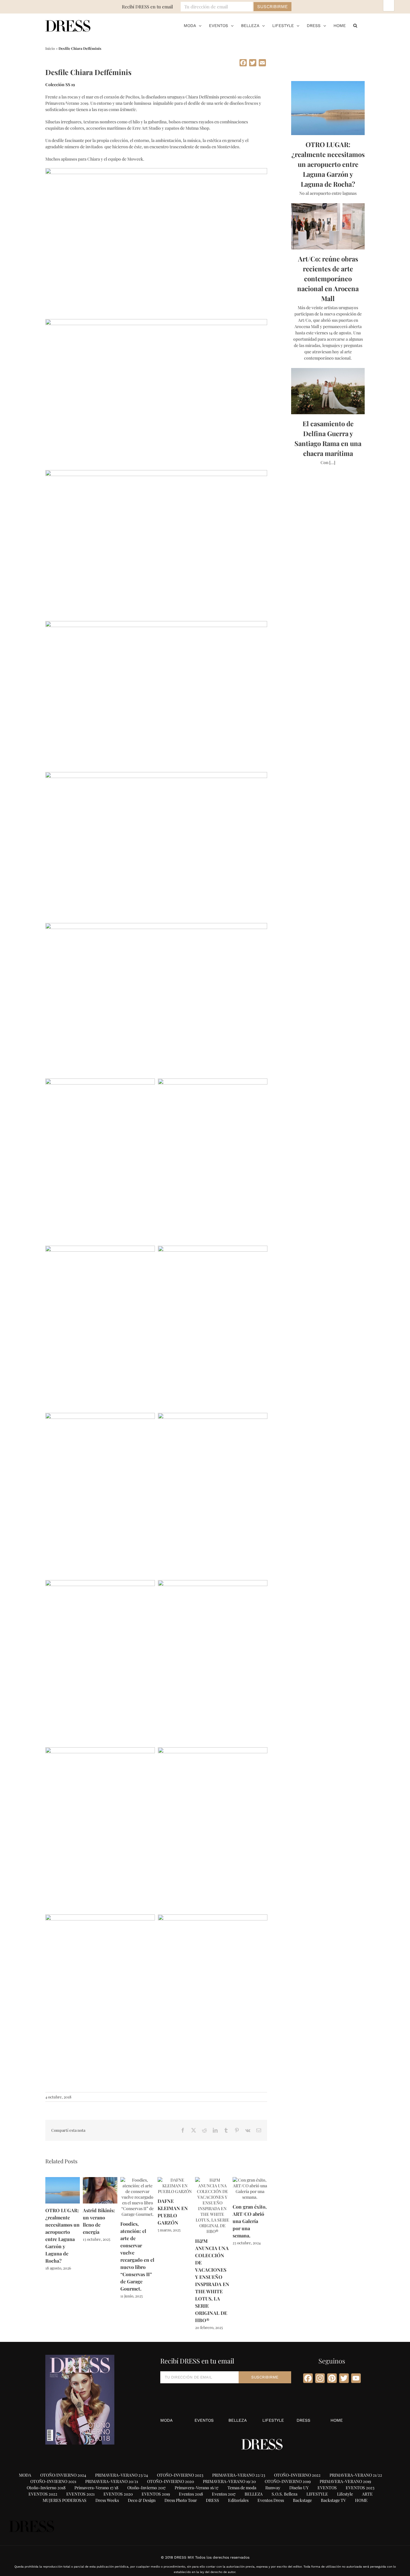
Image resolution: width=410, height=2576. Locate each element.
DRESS (303, 2420)
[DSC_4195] (156, 322)
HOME (337, 2420)
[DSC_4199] (100, 1082)
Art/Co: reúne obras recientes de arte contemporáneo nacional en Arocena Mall (328, 279)
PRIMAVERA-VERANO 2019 (345, 2481)
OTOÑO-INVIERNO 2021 (53, 2481)
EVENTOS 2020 (118, 2494)
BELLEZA (238, 2420)
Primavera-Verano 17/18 (96, 2488)
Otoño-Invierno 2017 (146, 2488)
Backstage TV (333, 2500)
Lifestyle (345, 2494)
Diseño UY (299, 2488)
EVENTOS (204, 2420)
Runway (273, 2488)
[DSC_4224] (156, 775)
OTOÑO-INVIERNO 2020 (170, 2481)
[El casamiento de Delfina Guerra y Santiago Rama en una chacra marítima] (328, 391)
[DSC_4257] (213, 1750)
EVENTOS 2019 (156, 2494)
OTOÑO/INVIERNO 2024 (63, 2475)
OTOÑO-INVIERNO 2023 (180, 2475)
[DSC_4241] (100, 1583)
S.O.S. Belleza (285, 2494)
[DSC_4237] (156, 171)
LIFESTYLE (273, 2420)
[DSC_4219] (100, 1416)
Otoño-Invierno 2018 (46, 2488)
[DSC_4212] (213, 1249)
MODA (166, 2420)
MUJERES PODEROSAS (65, 2500)
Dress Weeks (107, 2500)
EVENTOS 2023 (360, 2488)
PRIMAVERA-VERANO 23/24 (122, 2475)
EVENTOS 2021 (80, 2494)
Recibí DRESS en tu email (147, 7)
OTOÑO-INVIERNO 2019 (288, 2481)
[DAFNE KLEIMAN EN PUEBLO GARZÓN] (175, 2180)
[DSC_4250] (213, 1583)
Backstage (302, 2500)
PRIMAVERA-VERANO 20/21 (112, 2481)
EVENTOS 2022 (43, 2494)
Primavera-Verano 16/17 (197, 2488)
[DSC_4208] (100, 1249)
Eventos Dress (271, 2500)
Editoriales (238, 2500)
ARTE (367, 2494)
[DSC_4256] (100, 1750)
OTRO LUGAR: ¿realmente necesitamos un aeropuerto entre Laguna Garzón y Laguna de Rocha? (328, 164)
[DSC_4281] (156, 926)
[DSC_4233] (213, 1416)
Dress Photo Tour (181, 2500)
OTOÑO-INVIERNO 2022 (297, 2475)
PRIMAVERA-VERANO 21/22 (356, 2475)
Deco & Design (142, 2500)
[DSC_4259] (100, 1918)
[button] (355, 26)
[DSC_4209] (156, 624)
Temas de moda (242, 2488)
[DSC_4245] (156, 473)
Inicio (50, 48)
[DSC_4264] (213, 1918)
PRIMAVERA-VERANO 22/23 (239, 2475)
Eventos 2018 (191, 2494)
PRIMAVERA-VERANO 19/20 (229, 2481)
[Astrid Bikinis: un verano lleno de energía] (100, 2180)
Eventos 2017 (224, 2494)
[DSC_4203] (213, 1082)
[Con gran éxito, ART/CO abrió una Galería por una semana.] (250, 2180)
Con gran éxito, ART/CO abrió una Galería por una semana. (250, 2221)
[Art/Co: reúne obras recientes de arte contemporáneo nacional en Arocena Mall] (328, 226)
